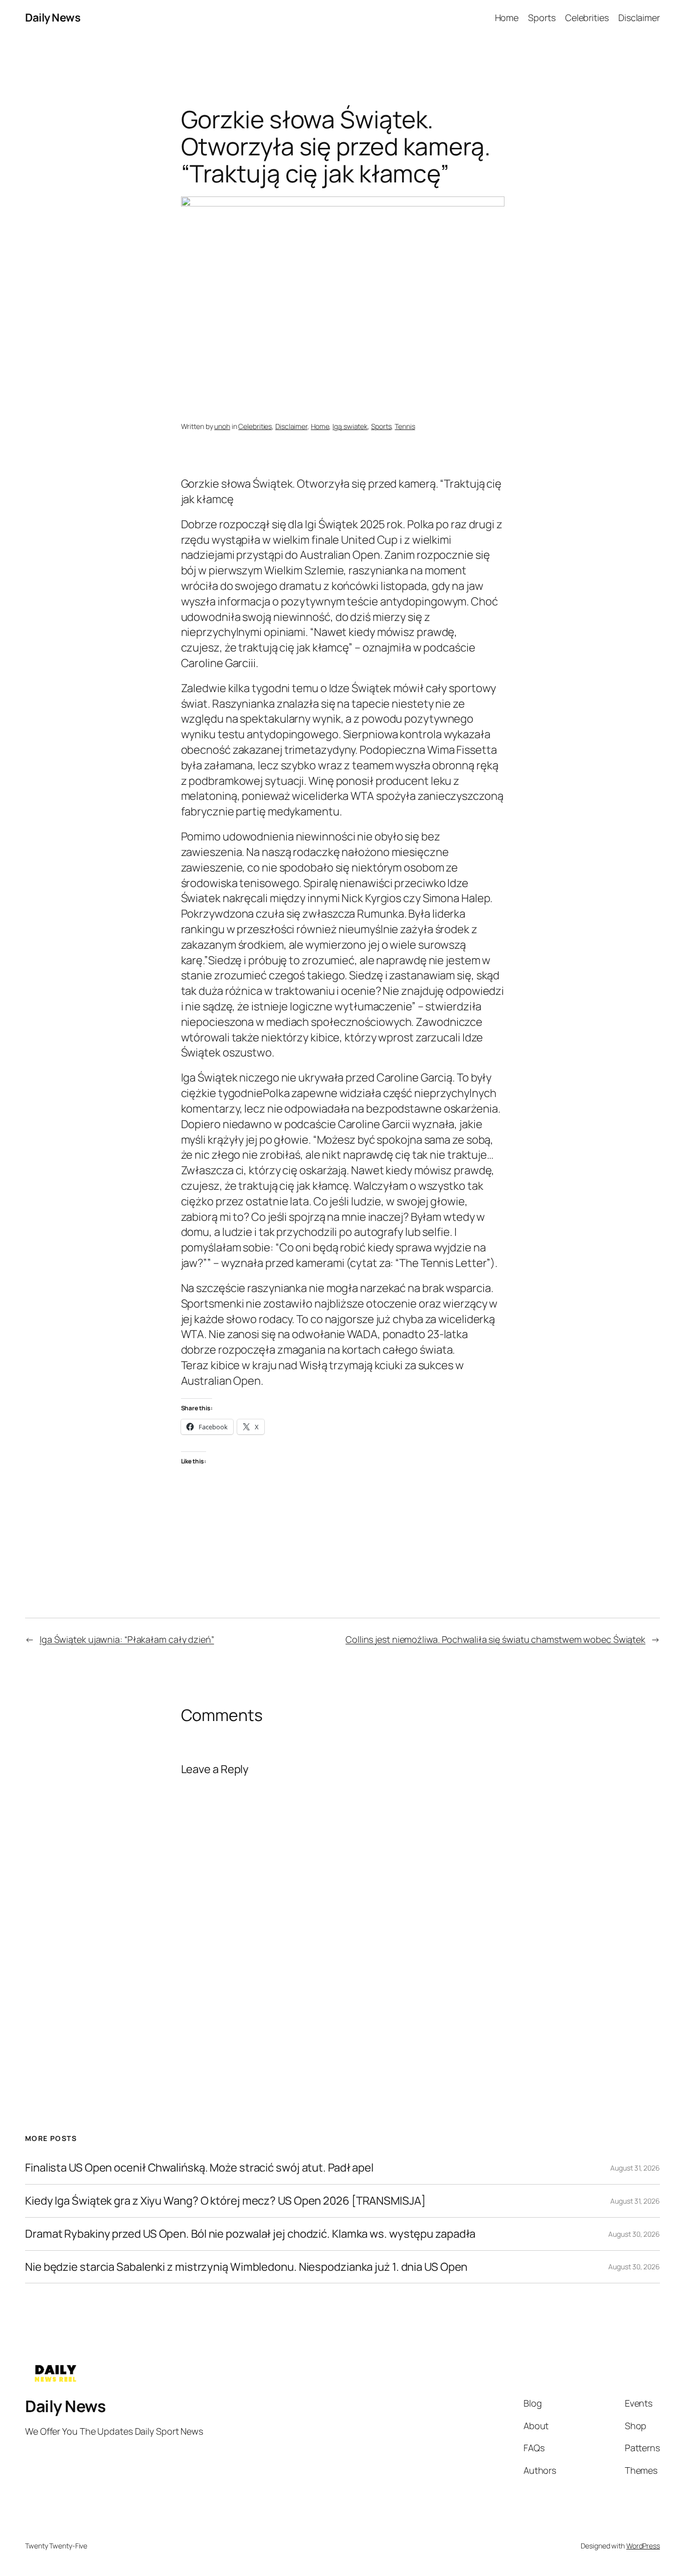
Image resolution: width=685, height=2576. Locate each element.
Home (320, 426)
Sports (381, 426)
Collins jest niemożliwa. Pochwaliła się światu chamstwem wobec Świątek (495, 1639)
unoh (222, 426)
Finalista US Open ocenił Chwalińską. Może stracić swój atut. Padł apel (199, 2168)
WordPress (643, 2546)
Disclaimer (291, 426)
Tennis (405, 426)
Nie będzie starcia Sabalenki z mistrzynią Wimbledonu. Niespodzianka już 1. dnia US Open (246, 2267)
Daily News (53, 18)
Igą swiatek (350, 426)
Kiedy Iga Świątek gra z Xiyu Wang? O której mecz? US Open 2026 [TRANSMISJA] (225, 2201)
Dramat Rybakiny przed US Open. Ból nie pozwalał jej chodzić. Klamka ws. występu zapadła (250, 2234)
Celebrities (255, 426)
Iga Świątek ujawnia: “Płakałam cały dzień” (127, 1639)
